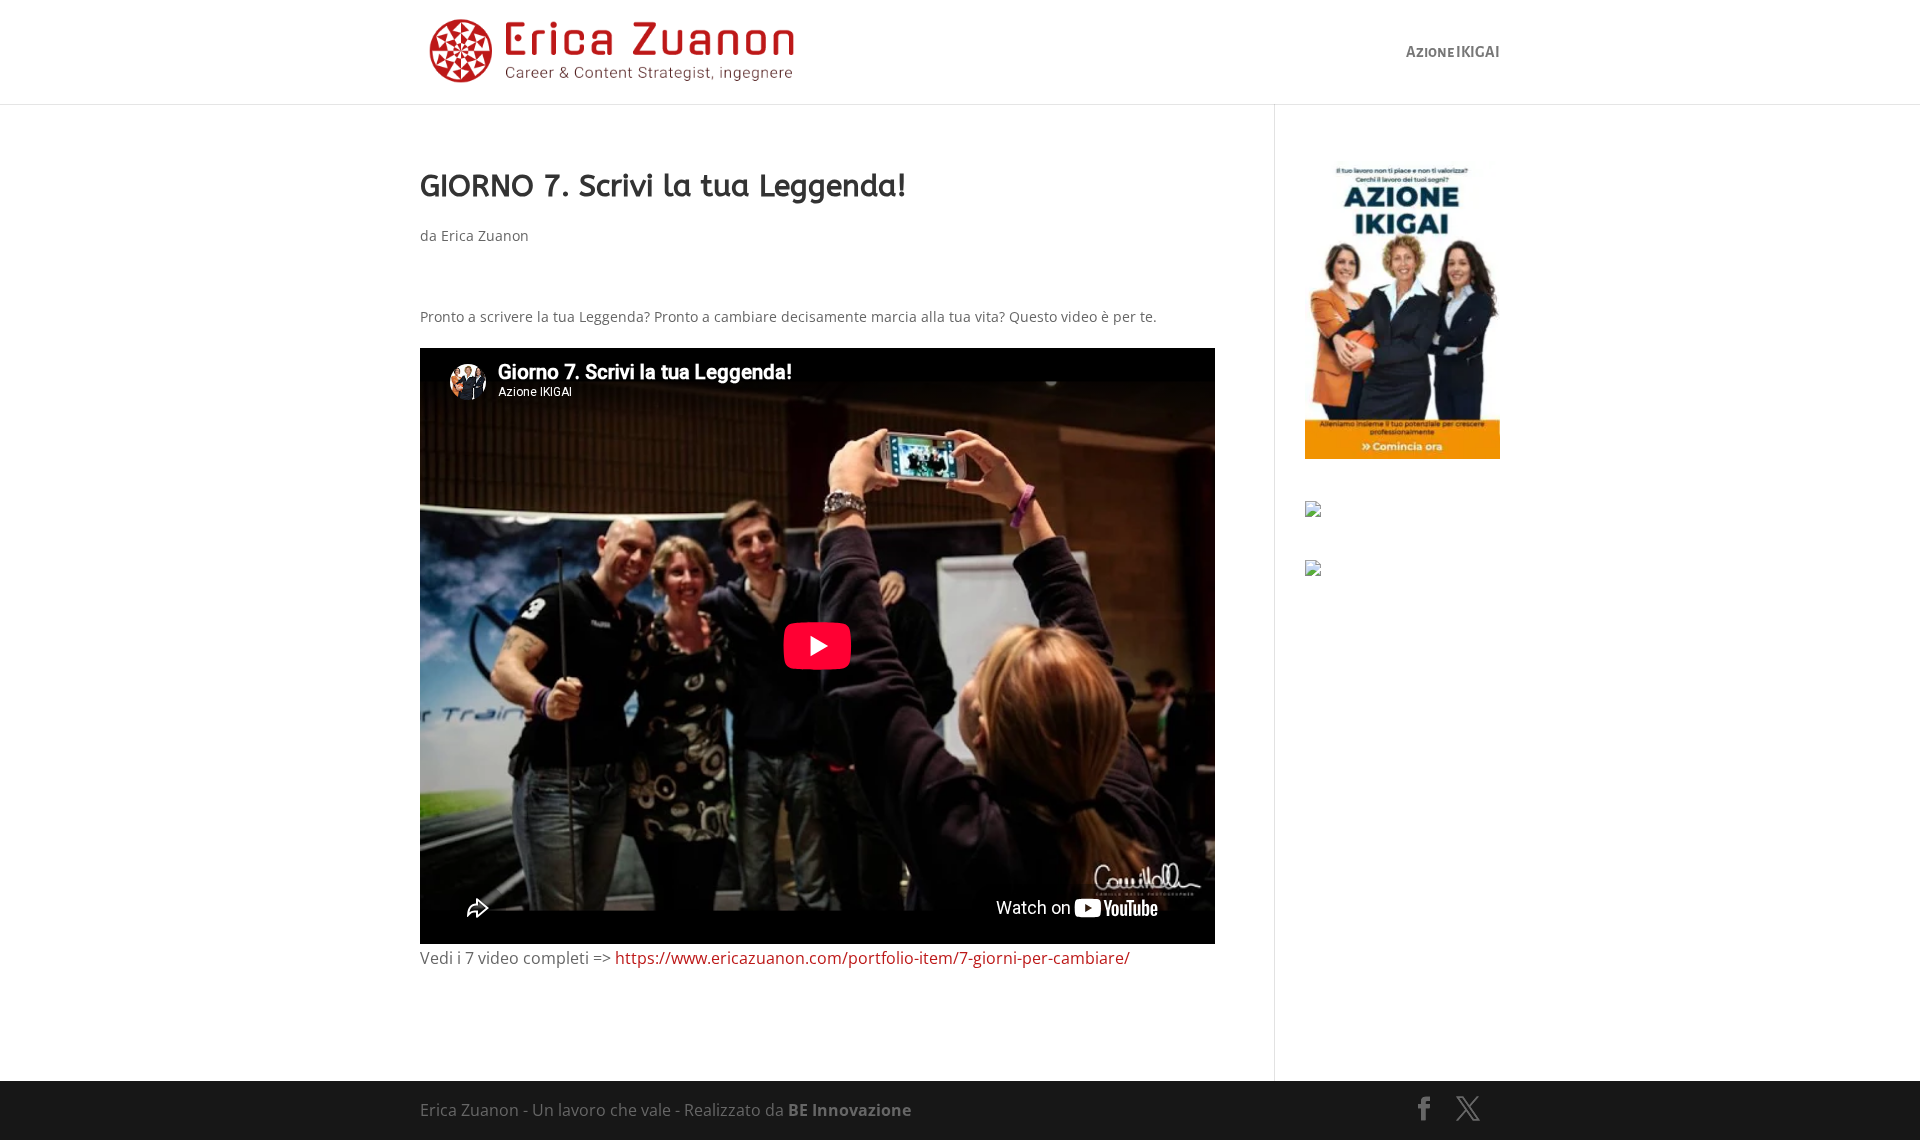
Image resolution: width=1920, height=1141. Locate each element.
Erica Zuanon (485, 235)
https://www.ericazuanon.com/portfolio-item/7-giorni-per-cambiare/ (872, 958)
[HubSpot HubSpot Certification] (1313, 570)
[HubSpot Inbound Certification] (1313, 511)
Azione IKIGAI (1453, 52)
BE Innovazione (849, 1110)
